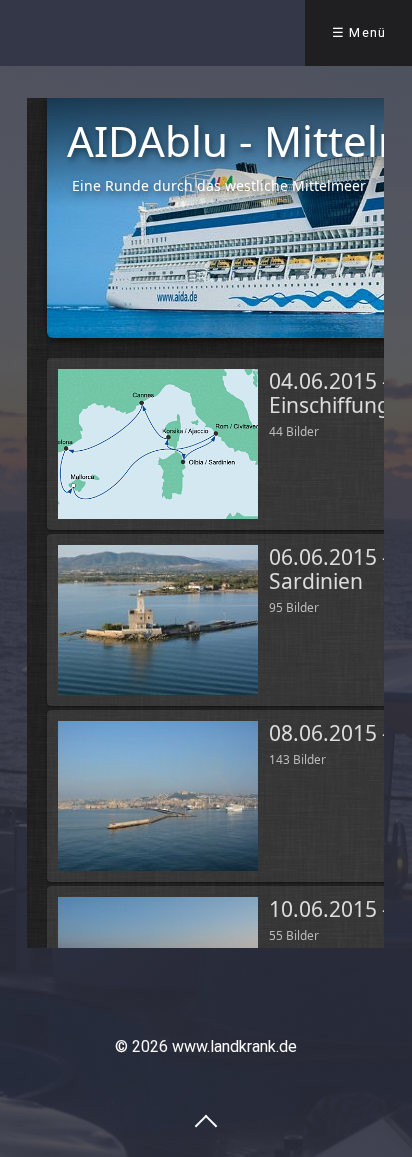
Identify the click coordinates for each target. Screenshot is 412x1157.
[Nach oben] (206, 1120)
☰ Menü (359, 32)
